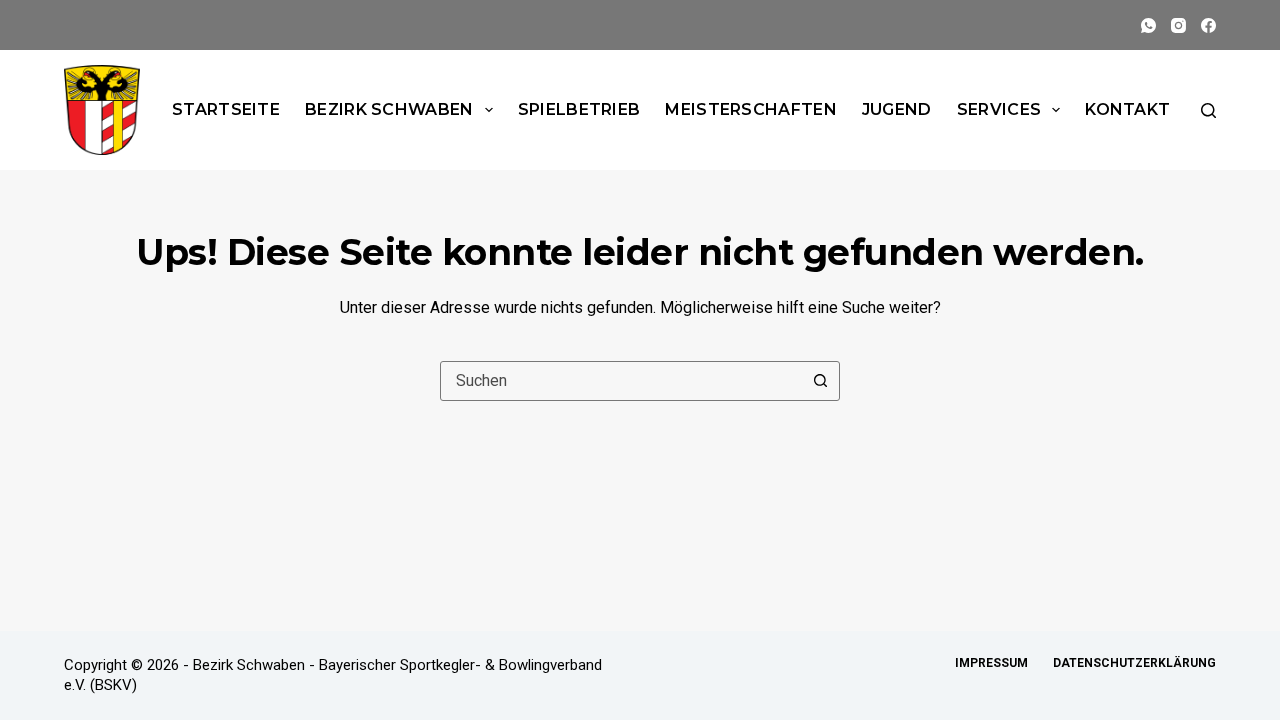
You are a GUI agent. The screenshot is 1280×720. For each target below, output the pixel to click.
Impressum (991, 663)
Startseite (226, 109)
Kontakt (1127, 109)
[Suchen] (1208, 110)
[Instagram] (1178, 25)
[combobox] (621, 381)
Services (999, 109)
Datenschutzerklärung (1134, 663)
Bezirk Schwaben (389, 109)
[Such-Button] (820, 381)
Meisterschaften (751, 109)
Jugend (897, 109)
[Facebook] (1208, 25)
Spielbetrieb (579, 109)
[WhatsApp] (1148, 25)
